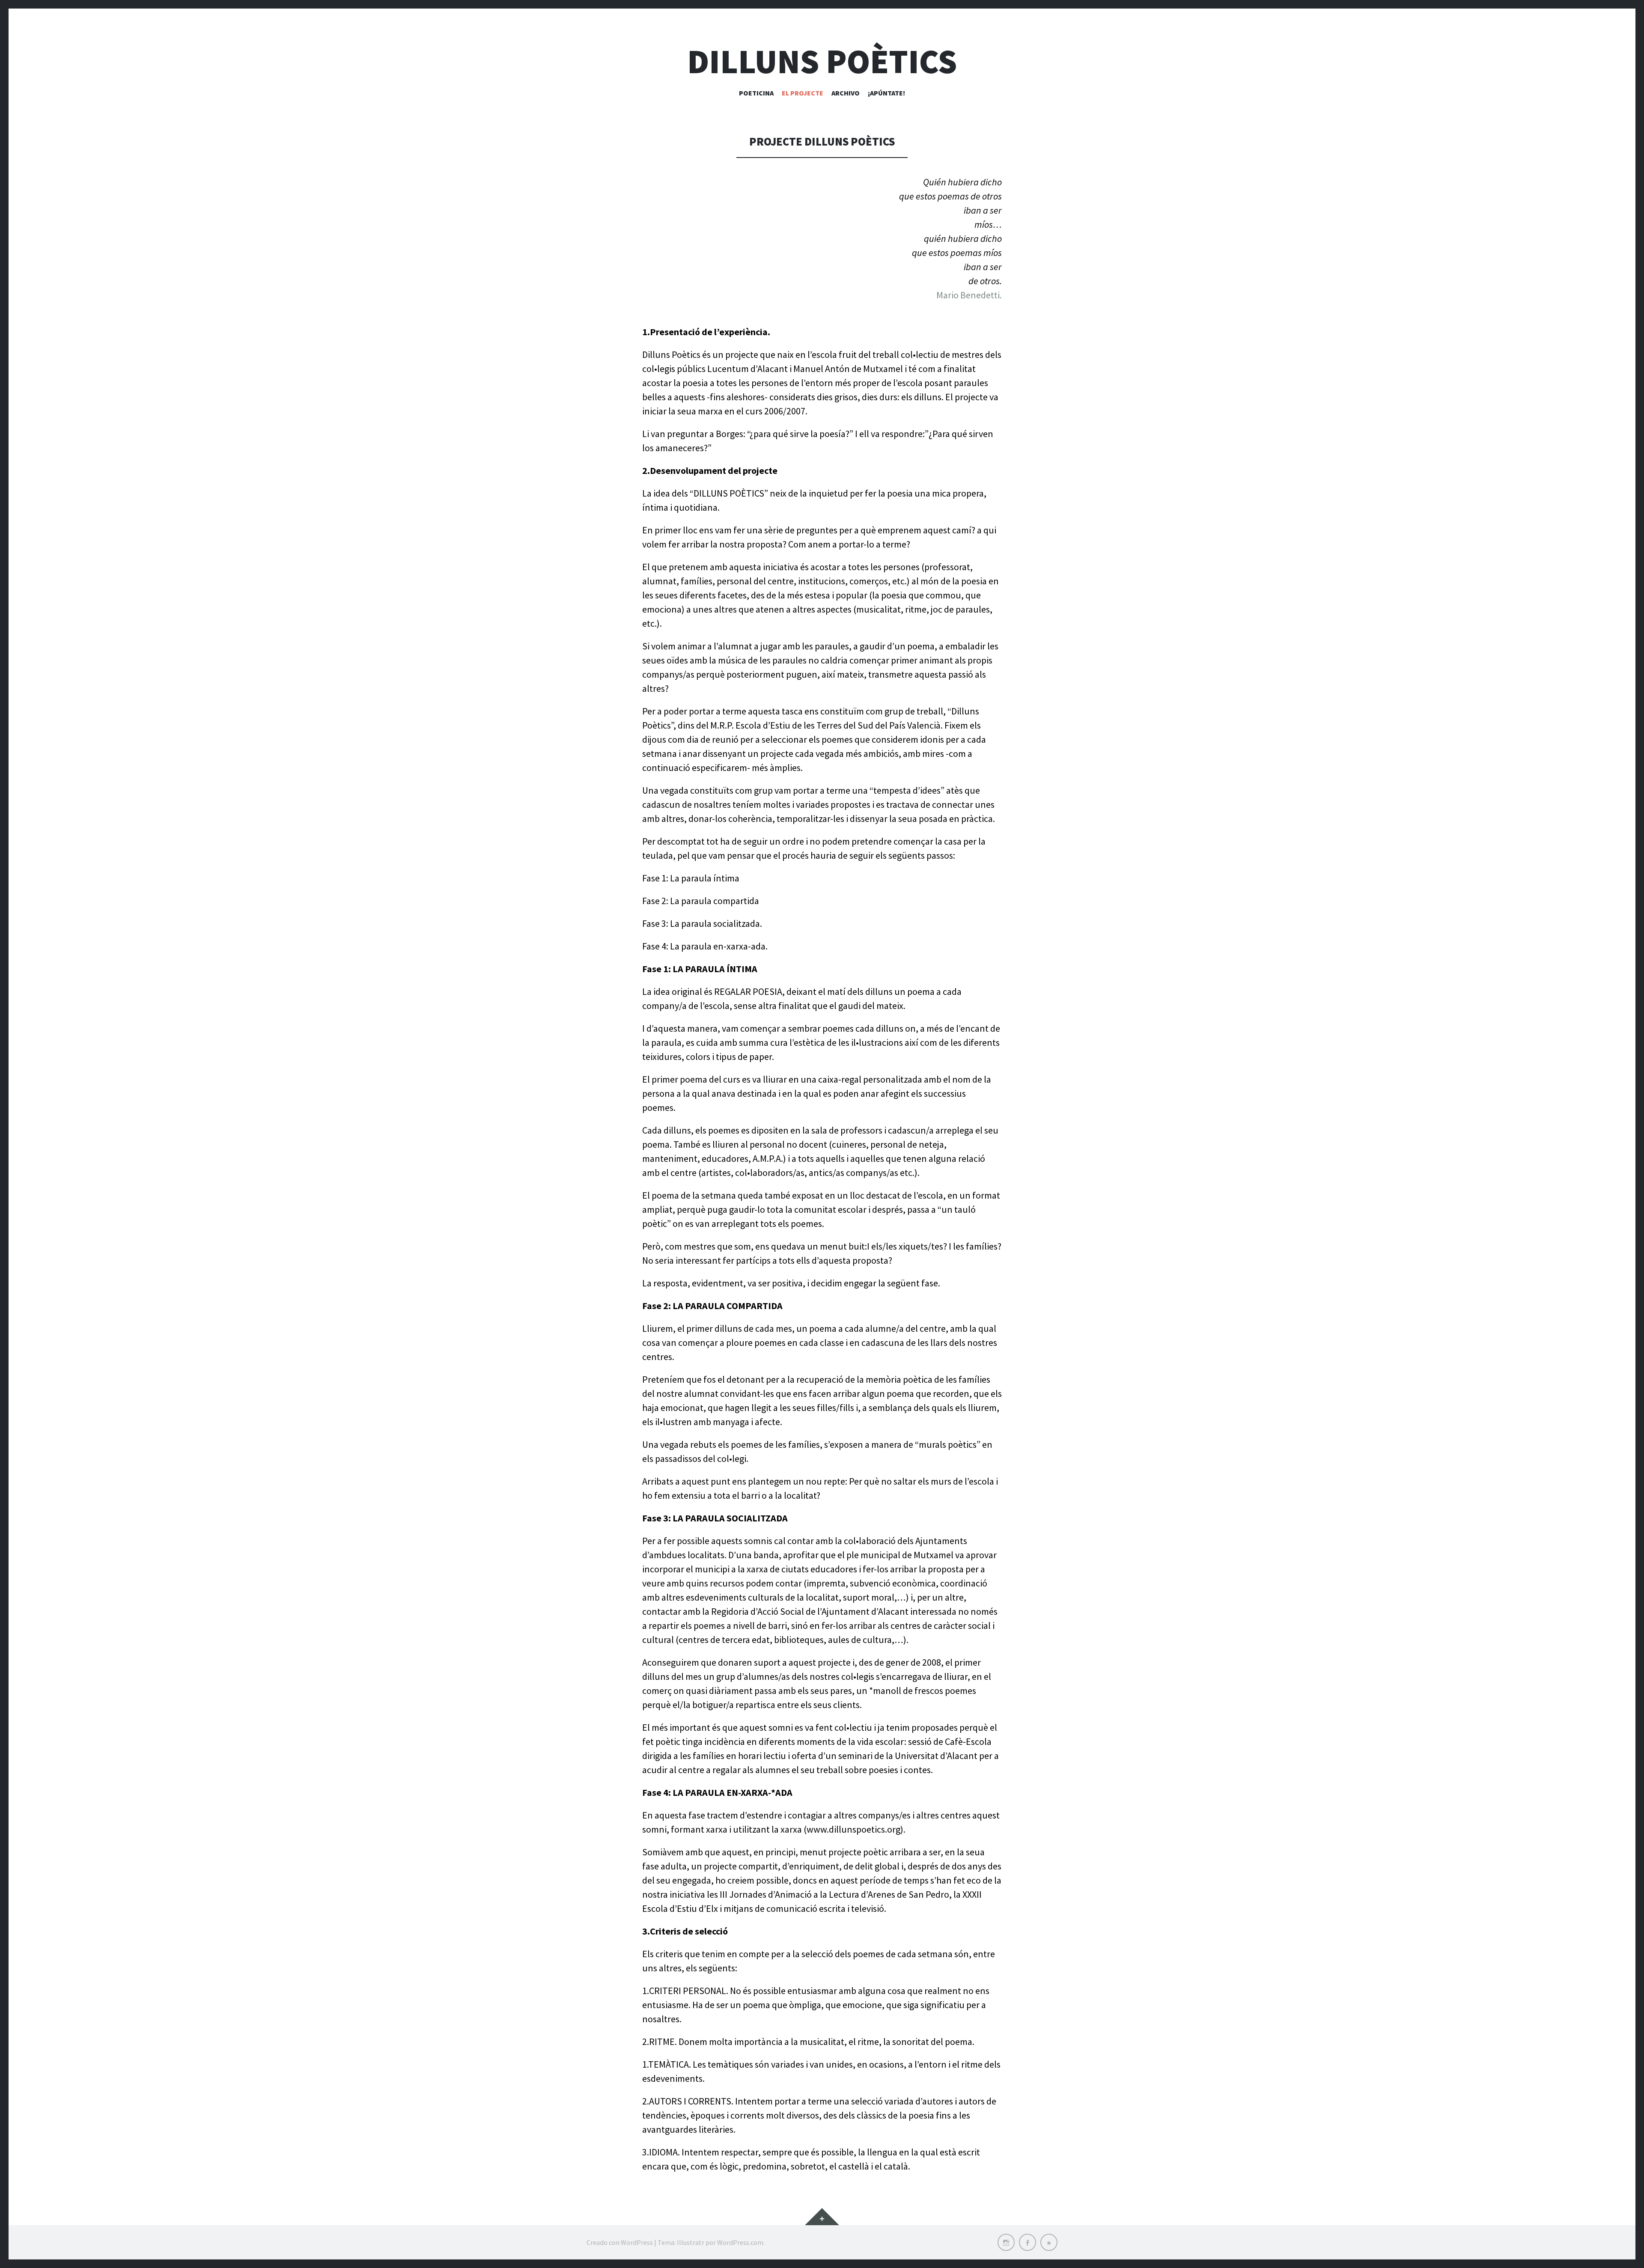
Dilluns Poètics (822, 61)
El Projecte (803, 93)
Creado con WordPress (620, 2242)
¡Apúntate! (886, 93)
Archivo (846, 93)
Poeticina (756, 93)
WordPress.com (740, 2242)
